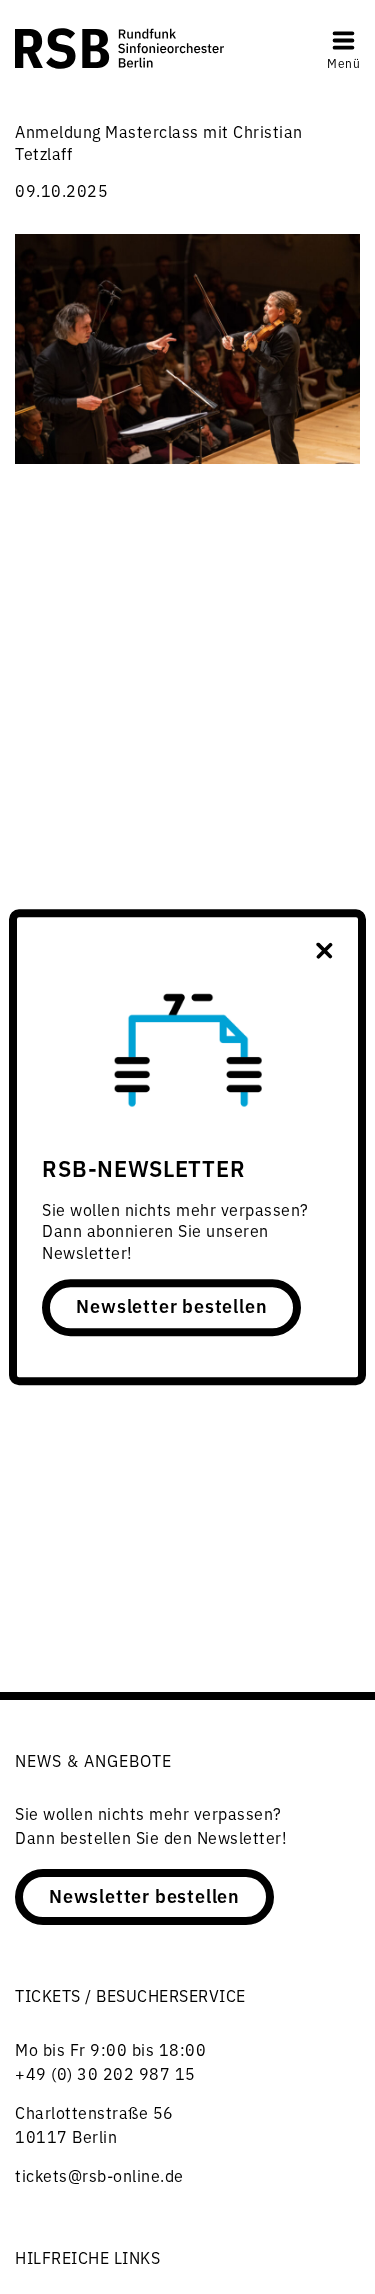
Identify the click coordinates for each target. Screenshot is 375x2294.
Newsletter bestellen (171, 1306)
